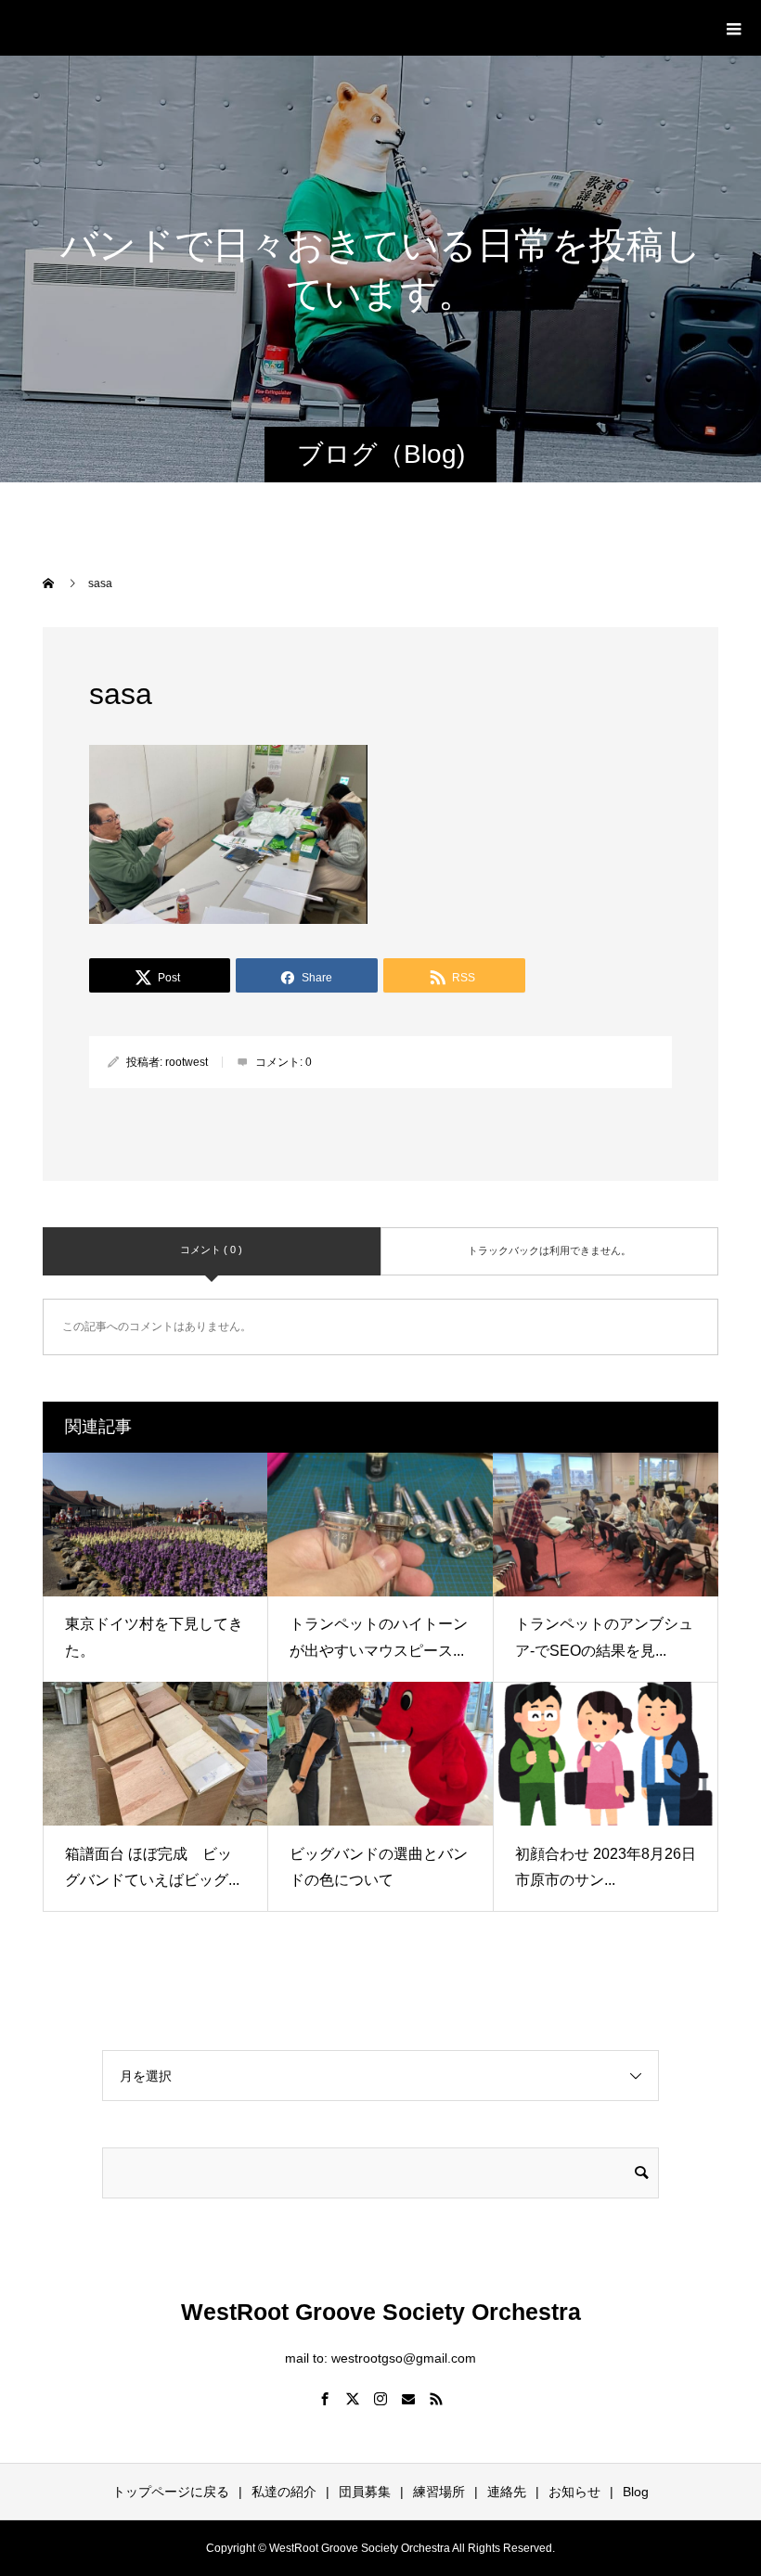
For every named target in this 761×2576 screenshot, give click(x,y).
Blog (636, 2492)
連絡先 (507, 2492)
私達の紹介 (284, 2492)
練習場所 (439, 2492)
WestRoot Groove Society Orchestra (243, 27)
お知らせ (574, 2492)
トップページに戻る (171, 2492)
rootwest (187, 1062)
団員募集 (365, 2492)
